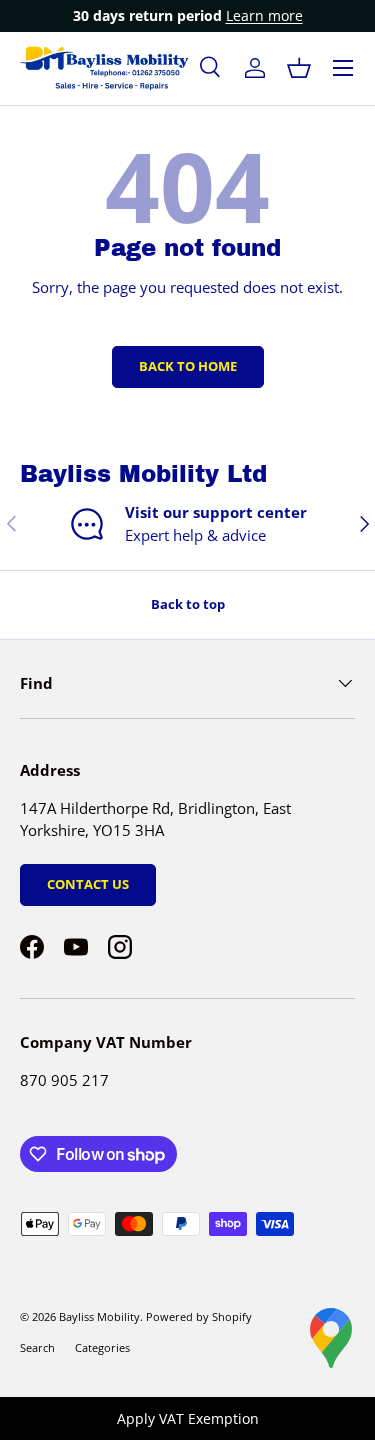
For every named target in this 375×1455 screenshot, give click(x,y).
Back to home (188, 366)
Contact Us (88, 884)
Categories (102, 1347)
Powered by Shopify (199, 1316)
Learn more (264, 16)
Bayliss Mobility (99, 1316)
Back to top (188, 604)
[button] (299, 68)
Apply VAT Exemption (188, 1418)
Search (37, 1347)
